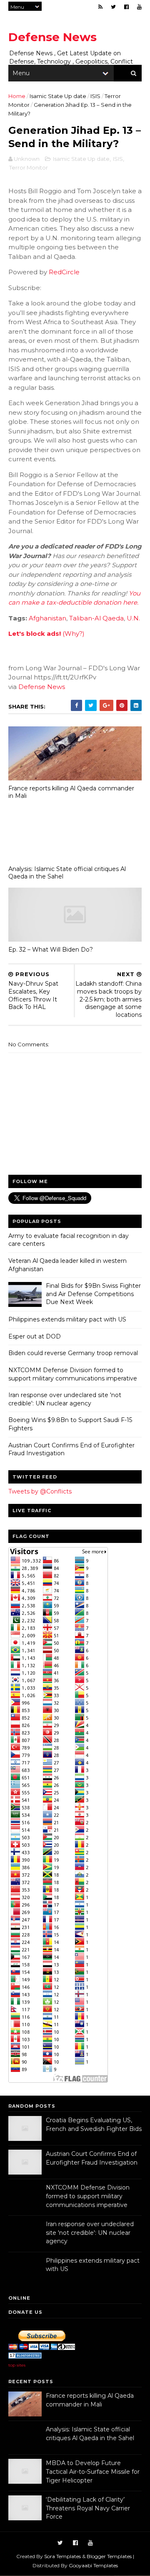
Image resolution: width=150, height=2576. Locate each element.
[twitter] (113, 7)
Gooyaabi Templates (93, 2565)
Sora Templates (62, 2556)
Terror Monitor (29, 167)
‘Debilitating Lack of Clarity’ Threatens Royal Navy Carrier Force (88, 2508)
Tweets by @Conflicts (40, 1491)
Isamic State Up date (58, 96)
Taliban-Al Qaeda (96, 618)
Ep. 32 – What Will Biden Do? (51, 950)
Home (17, 96)
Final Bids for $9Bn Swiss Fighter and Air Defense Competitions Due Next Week (93, 1294)
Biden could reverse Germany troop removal (73, 1353)
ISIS (95, 96)
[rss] (100, 7)
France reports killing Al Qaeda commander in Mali (71, 792)
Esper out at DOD (35, 1336)
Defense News (52, 37)
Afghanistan (47, 618)
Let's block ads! (35, 634)
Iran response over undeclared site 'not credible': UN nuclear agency (65, 1399)
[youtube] (139, 7)
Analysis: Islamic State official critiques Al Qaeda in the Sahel (67, 873)
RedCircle (64, 272)
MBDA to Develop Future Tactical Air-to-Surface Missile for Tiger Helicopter (93, 2471)
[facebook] (126, 7)
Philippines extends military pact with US (67, 1319)
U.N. (133, 618)
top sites (17, 2365)
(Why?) (74, 634)
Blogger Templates (109, 2556)
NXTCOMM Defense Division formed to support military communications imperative (73, 1374)
